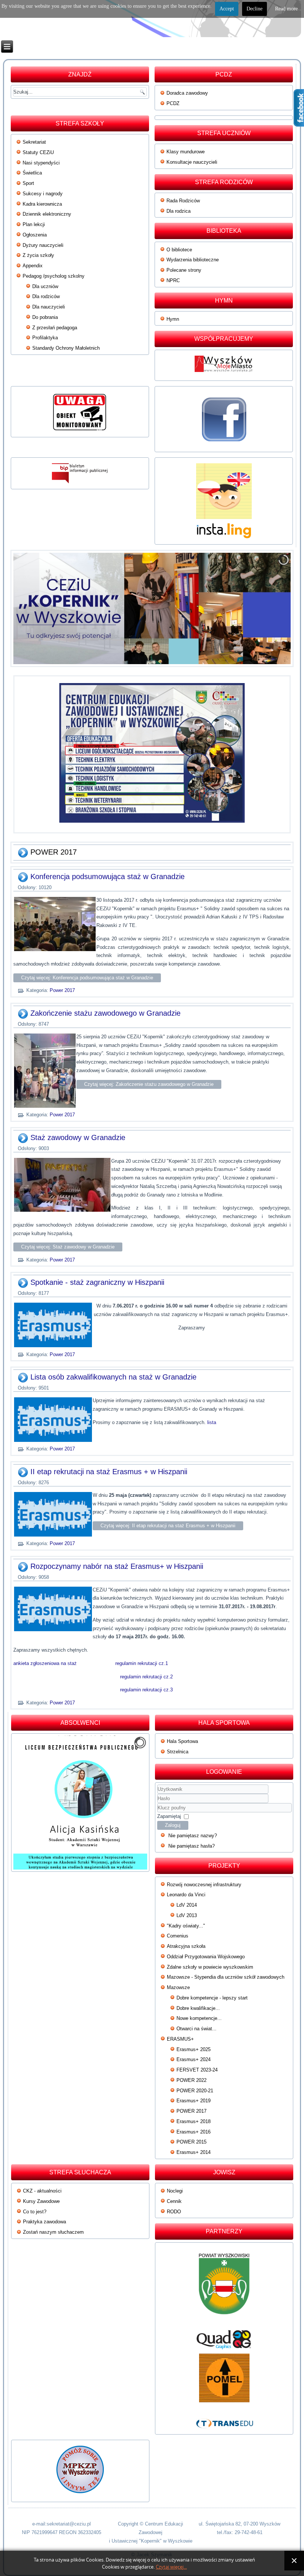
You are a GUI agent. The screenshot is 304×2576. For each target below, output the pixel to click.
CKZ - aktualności (42, 2191)
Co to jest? (35, 2212)
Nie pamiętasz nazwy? (193, 1836)
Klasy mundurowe (186, 152)
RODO (174, 2212)
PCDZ (173, 103)
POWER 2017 (191, 2111)
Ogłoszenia (35, 235)
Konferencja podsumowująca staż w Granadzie (108, 876)
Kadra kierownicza (42, 204)
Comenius (178, 1936)
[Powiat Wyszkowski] (224, 2287)
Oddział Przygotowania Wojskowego (206, 1957)
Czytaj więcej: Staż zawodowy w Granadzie (68, 1247)
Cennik (174, 2201)
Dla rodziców (46, 296)
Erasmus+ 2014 (194, 2152)
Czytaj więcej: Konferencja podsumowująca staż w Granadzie (87, 978)
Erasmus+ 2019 (194, 2101)
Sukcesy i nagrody (43, 194)
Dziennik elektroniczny (47, 214)
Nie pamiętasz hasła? (191, 1846)
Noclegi (175, 2191)
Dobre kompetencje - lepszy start (212, 1998)
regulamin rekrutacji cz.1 (142, 1663)
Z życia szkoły (38, 255)
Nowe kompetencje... (199, 2018)
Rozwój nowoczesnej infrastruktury (204, 1885)
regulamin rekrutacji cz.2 (146, 1677)
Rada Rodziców (183, 201)
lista (212, 1422)
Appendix (33, 266)
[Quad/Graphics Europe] (224, 2340)
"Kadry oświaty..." (186, 1926)
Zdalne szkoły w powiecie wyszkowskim (210, 1967)
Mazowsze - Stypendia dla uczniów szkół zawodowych (226, 1977)
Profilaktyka (45, 338)
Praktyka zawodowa (44, 2222)
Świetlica (32, 173)
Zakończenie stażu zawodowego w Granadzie (105, 1013)
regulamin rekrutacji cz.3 (146, 1690)
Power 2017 (62, 990)
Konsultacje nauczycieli (192, 162)
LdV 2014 (187, 1905)
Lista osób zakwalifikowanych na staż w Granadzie (113, 1377)
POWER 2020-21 (195, 2091)
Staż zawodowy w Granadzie (78, 1137)
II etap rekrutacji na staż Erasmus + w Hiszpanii (109, 1472)
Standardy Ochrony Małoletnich (66, 348)
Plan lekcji (34, 224)
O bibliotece (179, 250)
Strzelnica (178, 1752)
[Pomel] (224, 2378)
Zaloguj (173, 1825)
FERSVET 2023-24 (197, 2070)
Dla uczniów (45, 286)
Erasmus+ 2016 (194, 2132)
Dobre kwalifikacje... (198, 2008)
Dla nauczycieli (49, 307)
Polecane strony (184, 270)
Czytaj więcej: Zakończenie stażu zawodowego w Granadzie (149, 1084)
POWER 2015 (191, 2142)
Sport (28, 183)
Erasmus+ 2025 (194, 2049)
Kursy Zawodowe (41, 2201)
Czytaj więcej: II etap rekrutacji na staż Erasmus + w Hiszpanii (168, 1526)
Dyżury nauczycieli (43, 245)
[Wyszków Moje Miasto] (224, 374)
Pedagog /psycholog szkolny (54, 276)
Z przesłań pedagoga (55, 328)
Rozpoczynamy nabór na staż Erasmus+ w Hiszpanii (117, 1566)
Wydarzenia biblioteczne (193, 260)
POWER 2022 (191, 2080)
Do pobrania (45, 317)
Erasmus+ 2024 (194, 2059)
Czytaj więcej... (171, 2567)
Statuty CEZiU (38, 152)
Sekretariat (34, 142)
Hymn (173, 319)
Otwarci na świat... (196, 2029)
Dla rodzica (179, 211)
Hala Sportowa (182, 1741)
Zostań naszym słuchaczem (53, 2232)
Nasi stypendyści (41, 163)
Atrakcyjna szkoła (186, 1946)
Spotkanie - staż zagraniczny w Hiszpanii (97, 1282)
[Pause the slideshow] (268, 608)
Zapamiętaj (169, 1816)
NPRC (173, 280)
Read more (286, 9)
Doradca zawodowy (187, 93)
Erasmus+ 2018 (194, 2121)
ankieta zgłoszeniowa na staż (45, 1663)
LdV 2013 (187, 1915)
